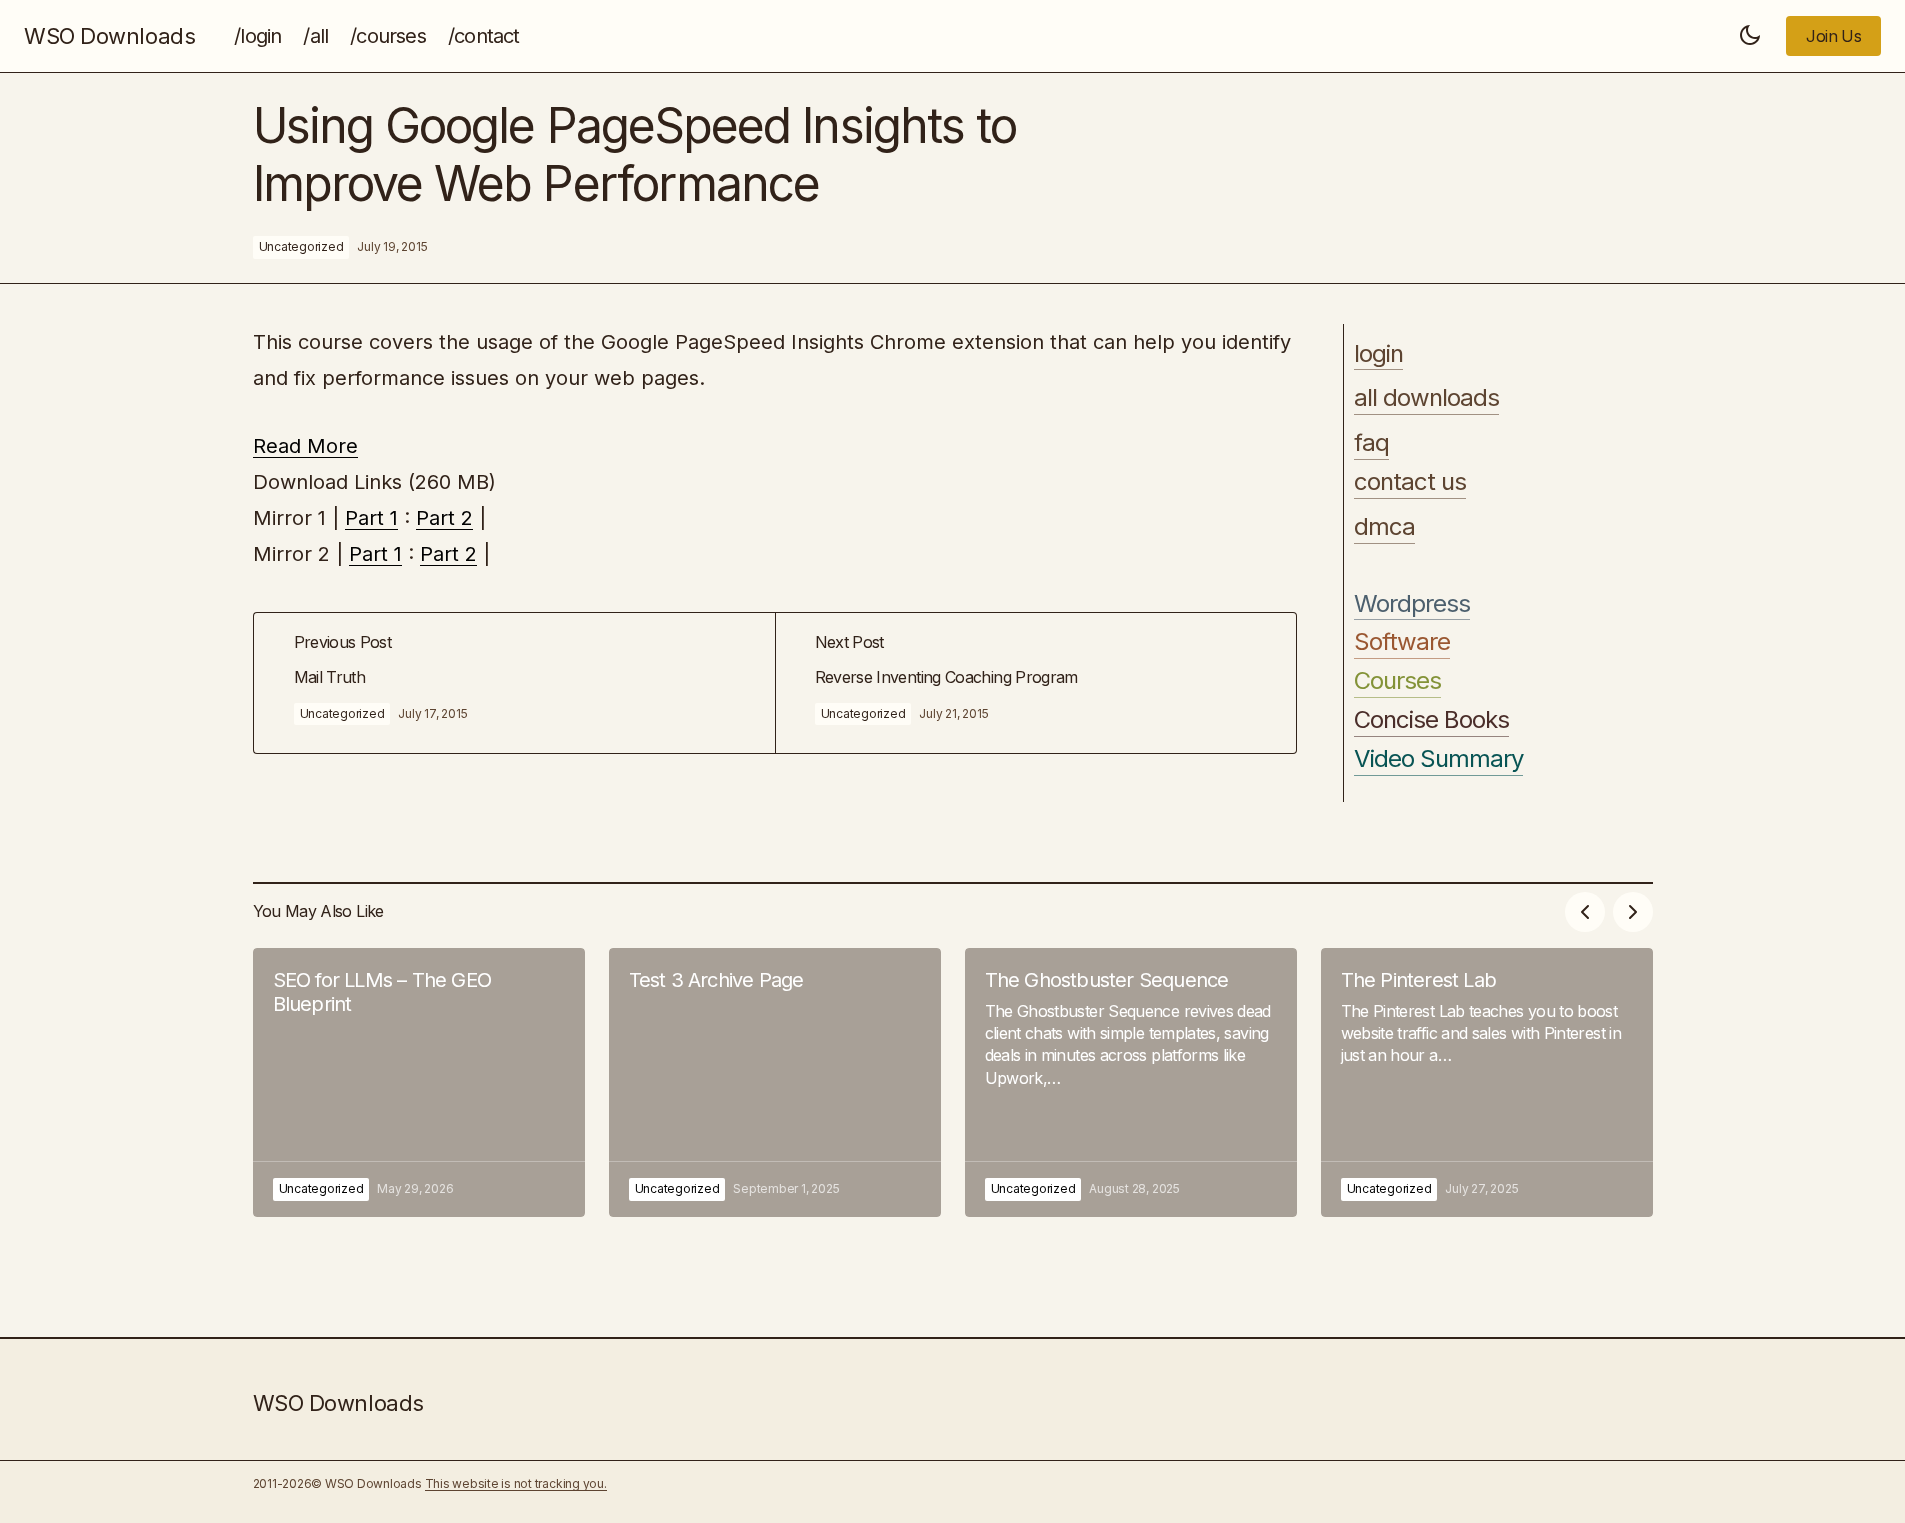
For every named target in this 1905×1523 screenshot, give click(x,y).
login (1378, 354)
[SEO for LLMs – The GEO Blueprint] (419, 1082)
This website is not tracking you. (516, 1483)
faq (1371, 443)
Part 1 (371, 518)
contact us (1410, 482)
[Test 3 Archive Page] (775, 1082)
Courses (1397, 681)
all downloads (1427, 398)
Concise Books (1432, 720)
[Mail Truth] (514, 683)
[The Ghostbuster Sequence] (1131, 1082)
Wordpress (1412, 604)
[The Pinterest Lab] (1487, 1082)
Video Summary (1439, 759)
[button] (1750, 36)
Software (1402, 642)
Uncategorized (301, 246)
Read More (305, 446)
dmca (1384, 527)
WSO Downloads (109, 36)
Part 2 (444, 518)
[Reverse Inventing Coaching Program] (1035, 683)
